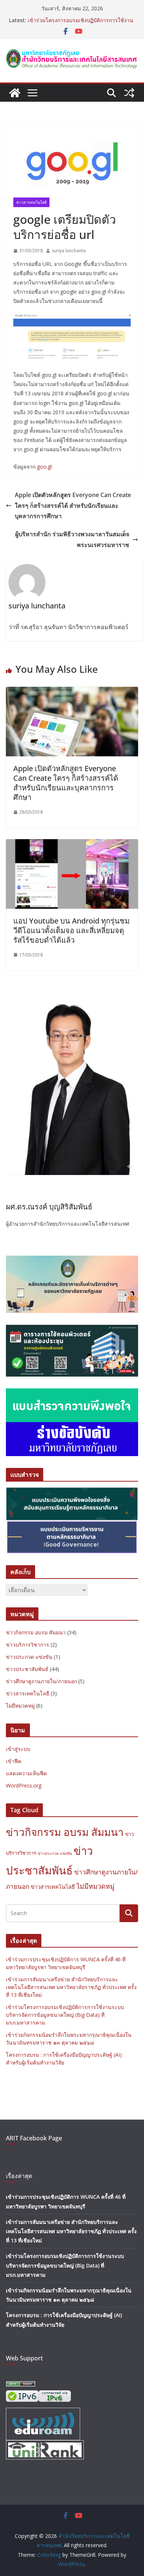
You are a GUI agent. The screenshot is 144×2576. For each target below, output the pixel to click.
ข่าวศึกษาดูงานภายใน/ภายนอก (41, 1681)
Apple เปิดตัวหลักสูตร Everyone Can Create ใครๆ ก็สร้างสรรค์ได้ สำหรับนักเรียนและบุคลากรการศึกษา (73, 506)
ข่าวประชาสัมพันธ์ (27, 1669)
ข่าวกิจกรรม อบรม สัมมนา (36, 1632)
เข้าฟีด (14, 1761)
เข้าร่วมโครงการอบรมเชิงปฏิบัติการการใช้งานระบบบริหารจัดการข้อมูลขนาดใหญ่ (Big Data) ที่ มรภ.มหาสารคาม (65, 2015)
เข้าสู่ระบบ (18, 1749)
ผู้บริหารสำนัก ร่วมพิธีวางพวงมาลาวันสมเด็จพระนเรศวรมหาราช (72, 539)
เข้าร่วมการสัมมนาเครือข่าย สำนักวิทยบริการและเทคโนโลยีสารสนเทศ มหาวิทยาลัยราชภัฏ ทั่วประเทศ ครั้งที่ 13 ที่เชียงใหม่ (80, 20)
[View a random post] (129, 93)
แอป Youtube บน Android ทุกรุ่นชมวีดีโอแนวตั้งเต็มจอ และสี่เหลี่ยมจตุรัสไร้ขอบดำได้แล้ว (71, 930)
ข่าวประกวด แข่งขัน (29, 1657)
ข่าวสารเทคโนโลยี (31, 202)
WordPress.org (24, 1785)
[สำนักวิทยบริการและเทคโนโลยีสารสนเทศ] (15, 93)
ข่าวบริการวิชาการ (28, 1645)
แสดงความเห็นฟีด (26, 1773)
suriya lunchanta (69, 251)
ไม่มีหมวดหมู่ (20, 1706)
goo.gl (44, 467)
